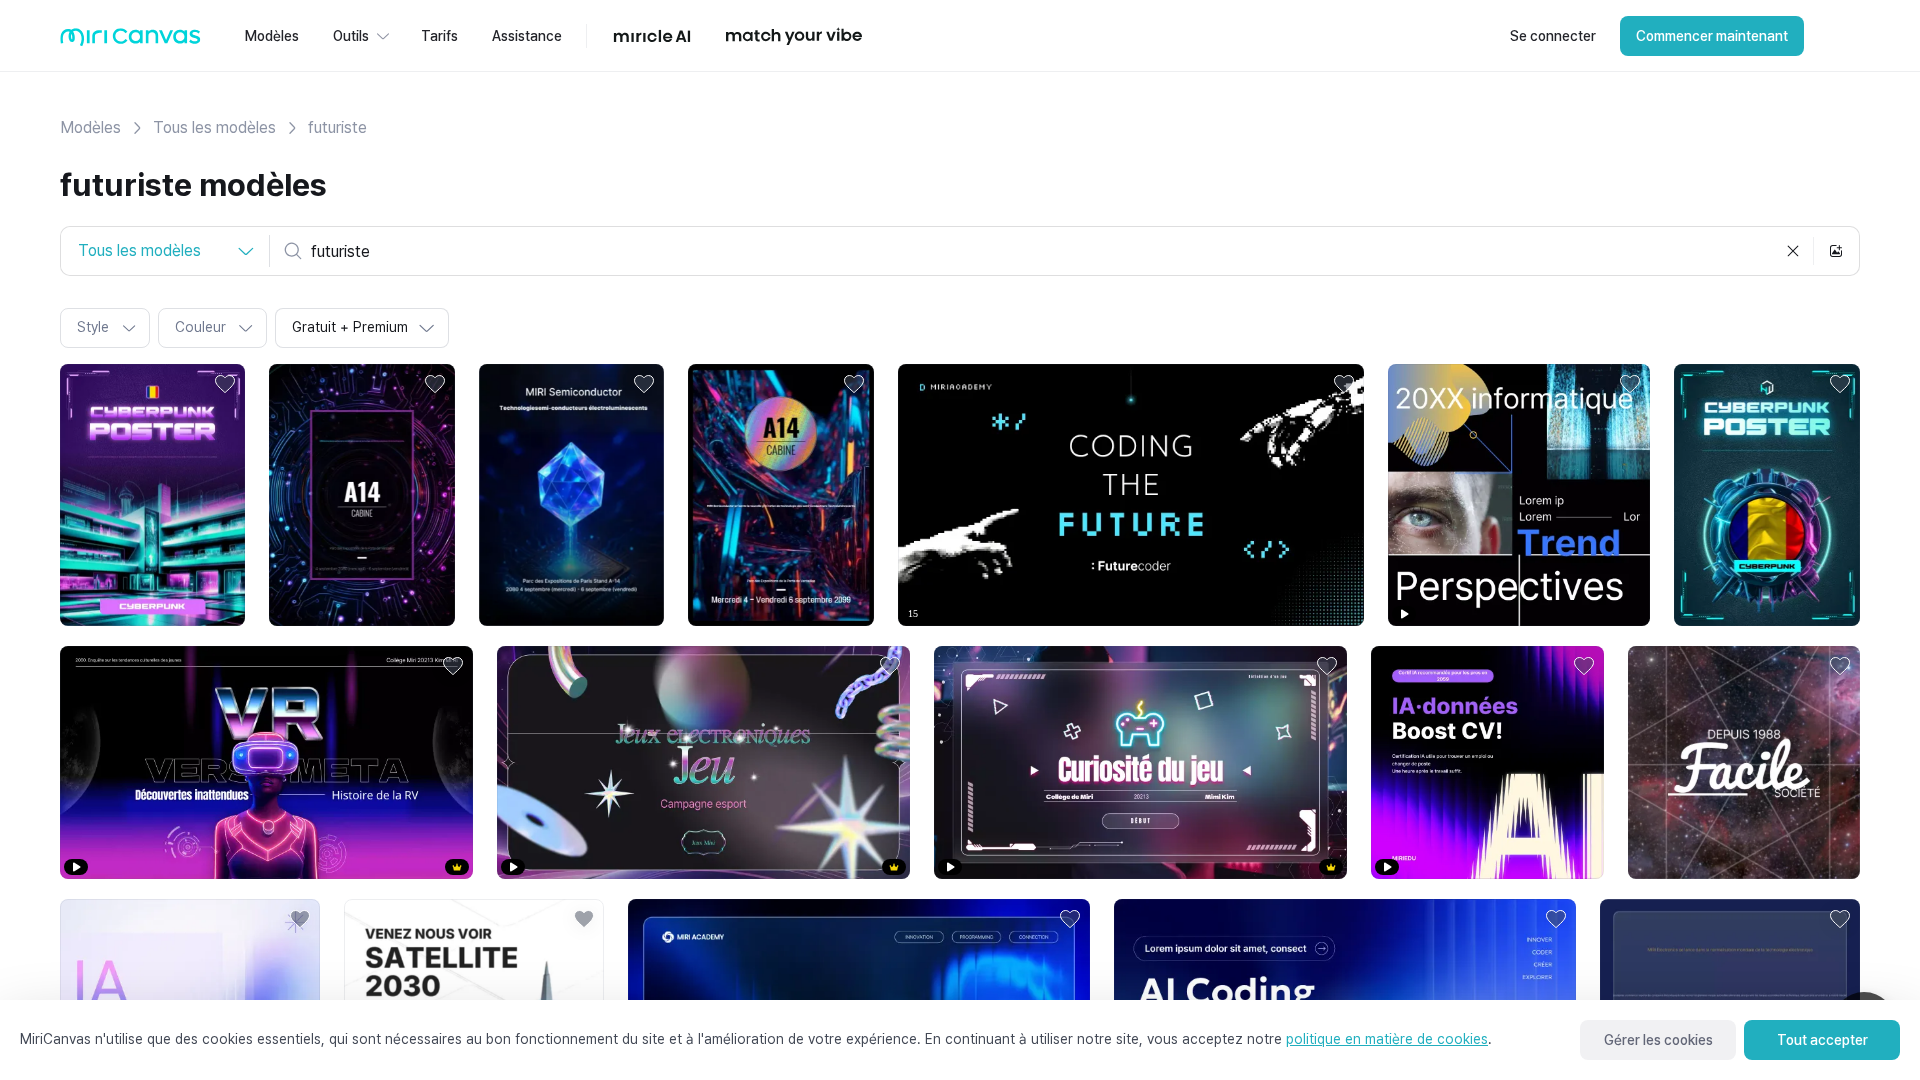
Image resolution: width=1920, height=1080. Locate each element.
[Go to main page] (130, 41)
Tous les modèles (214, 127)
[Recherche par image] (1836, 251)
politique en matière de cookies (1387, 1039)
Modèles (90, 127)
